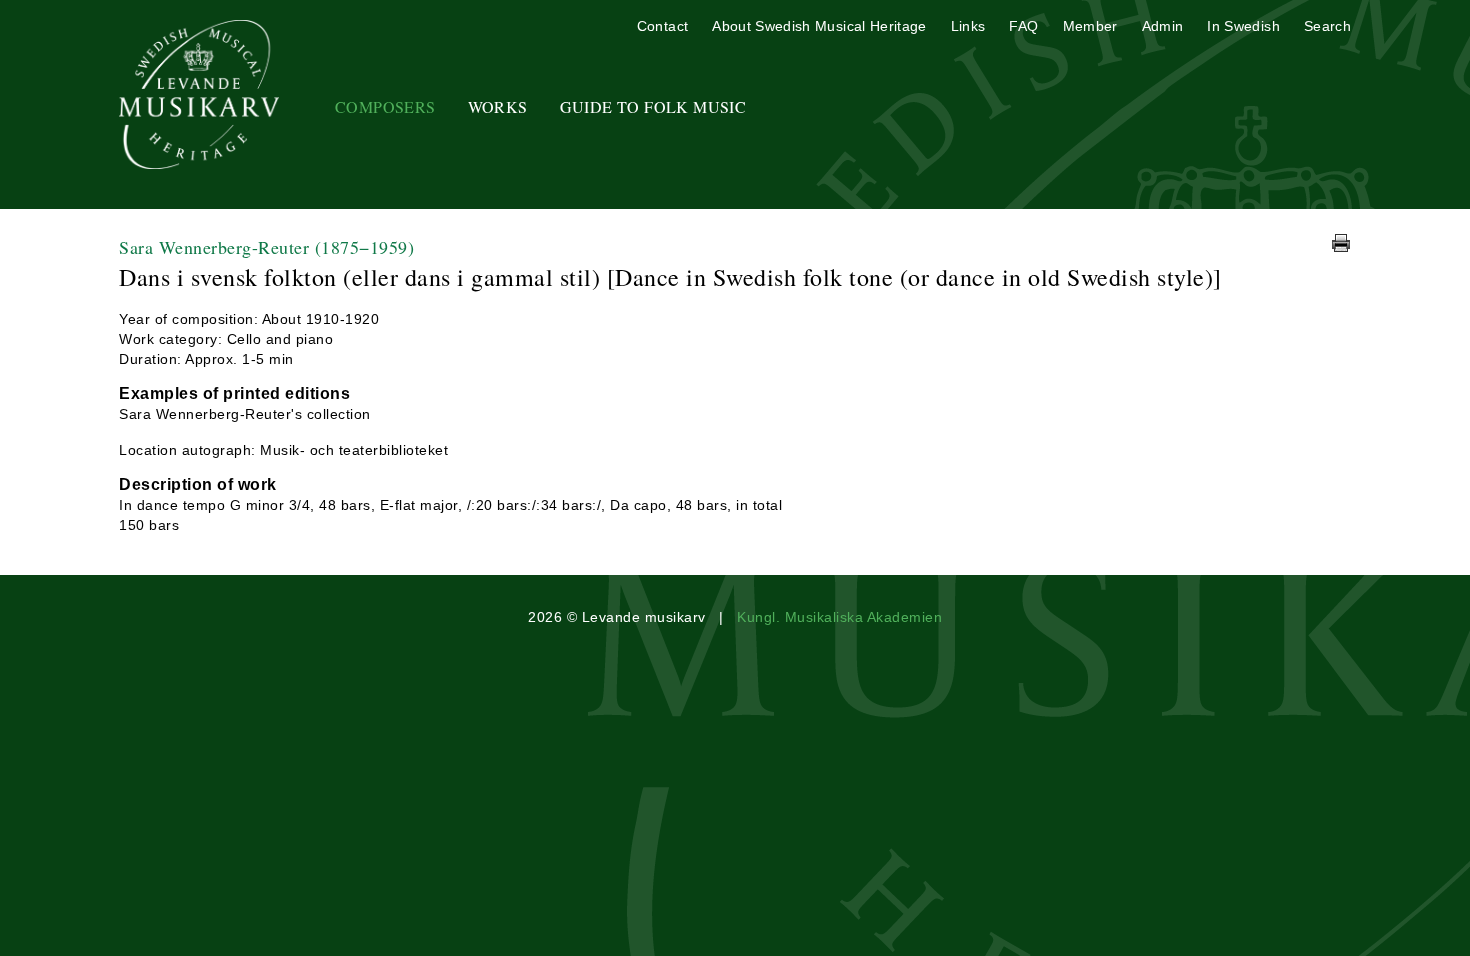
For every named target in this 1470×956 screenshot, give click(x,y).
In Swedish (1243, 26)
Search (1327, 26)
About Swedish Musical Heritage (819, 26)
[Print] (1341, 243)
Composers (385, 106)
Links (968, 26)
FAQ (1023, 26)
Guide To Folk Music (653, 106)
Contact (662, 26)
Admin (1163, 26)
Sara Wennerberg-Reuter (266, 247)
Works (498, 106)
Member (1090, 26)
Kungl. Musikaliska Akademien (839, 617)
